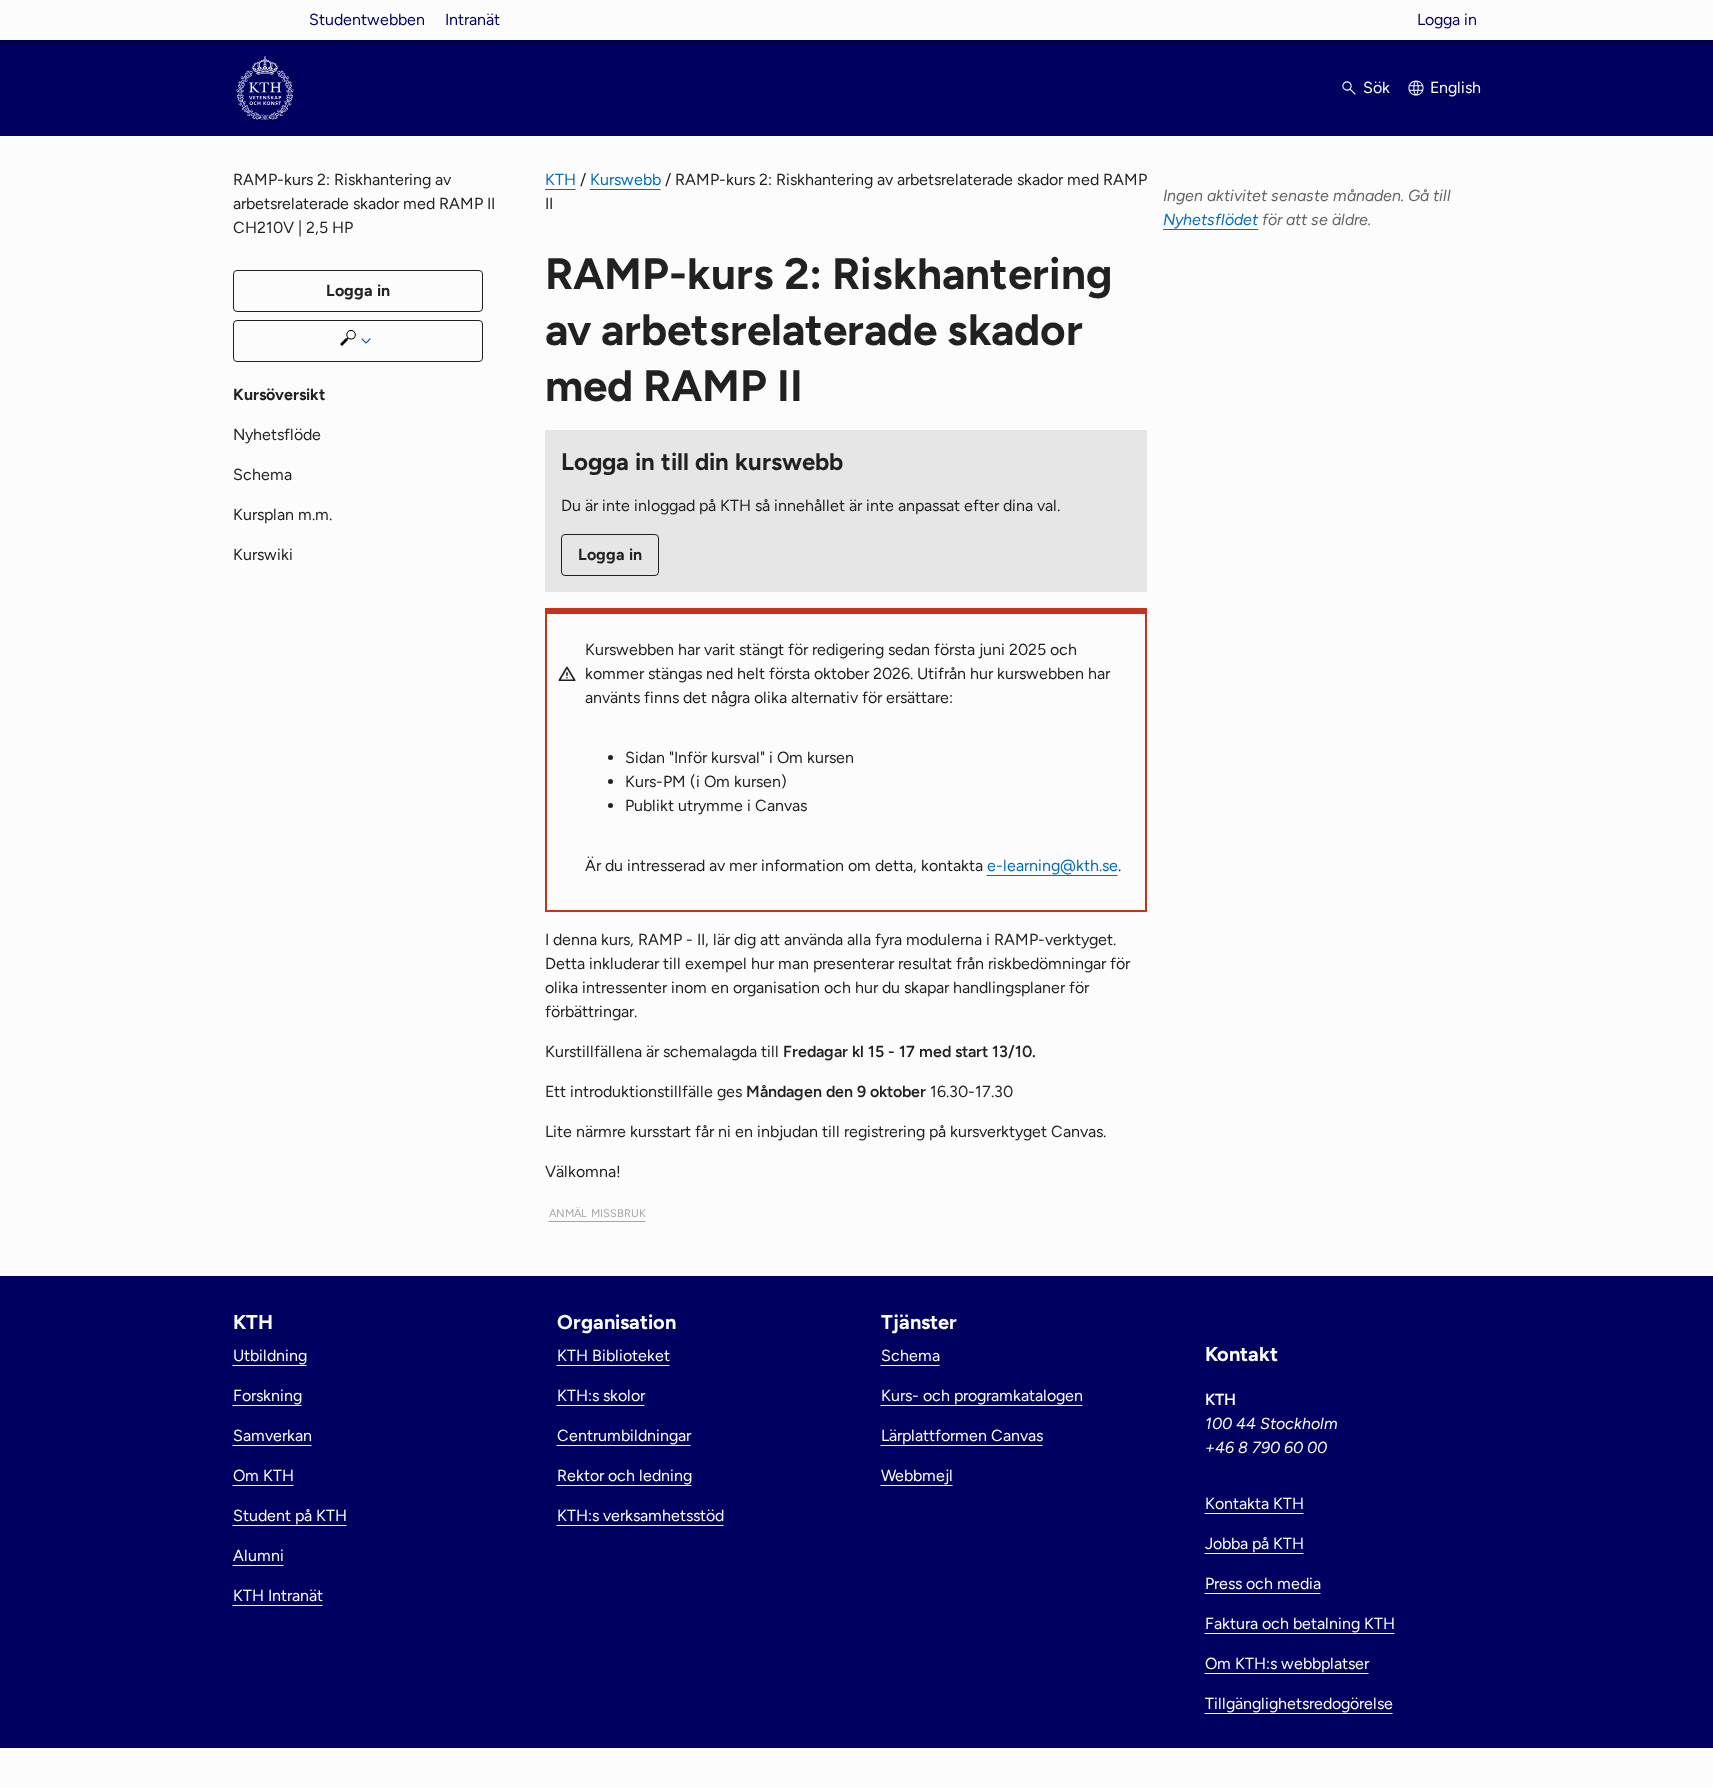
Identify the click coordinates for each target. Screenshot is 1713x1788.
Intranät (472, 19)
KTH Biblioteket (613, 1355)
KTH (560, 179)
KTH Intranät (278, 1595)
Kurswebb (625, 179)
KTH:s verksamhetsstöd (640, 1515)
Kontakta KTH (1254, 1503)
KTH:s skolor (601, 1395)
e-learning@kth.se (1052, 865)
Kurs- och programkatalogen (982, 1395)
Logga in (1447, 19)
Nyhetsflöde (277, 434)
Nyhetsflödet (1210, 219)
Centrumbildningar (624, 1435)
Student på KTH (290, 1515)
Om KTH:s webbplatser (1287, 1663)
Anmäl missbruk (597, 1211)
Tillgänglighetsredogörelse (1299, 1703)
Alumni (258, 1555)
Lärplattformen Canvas (962, 1435)
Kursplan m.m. (282, 514)
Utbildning (270, 1355)
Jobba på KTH (1254, 1543)
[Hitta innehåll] (358, 341)
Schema (262, 474)
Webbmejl (917, 1475)
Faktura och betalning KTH (1300, 1623)
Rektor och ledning (624, 1475)
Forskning (267, 1395)
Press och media (1263, 1583)
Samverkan (272, 1435)
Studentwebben (367, 19)
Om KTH (263, 1475)
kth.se (265, 19)
